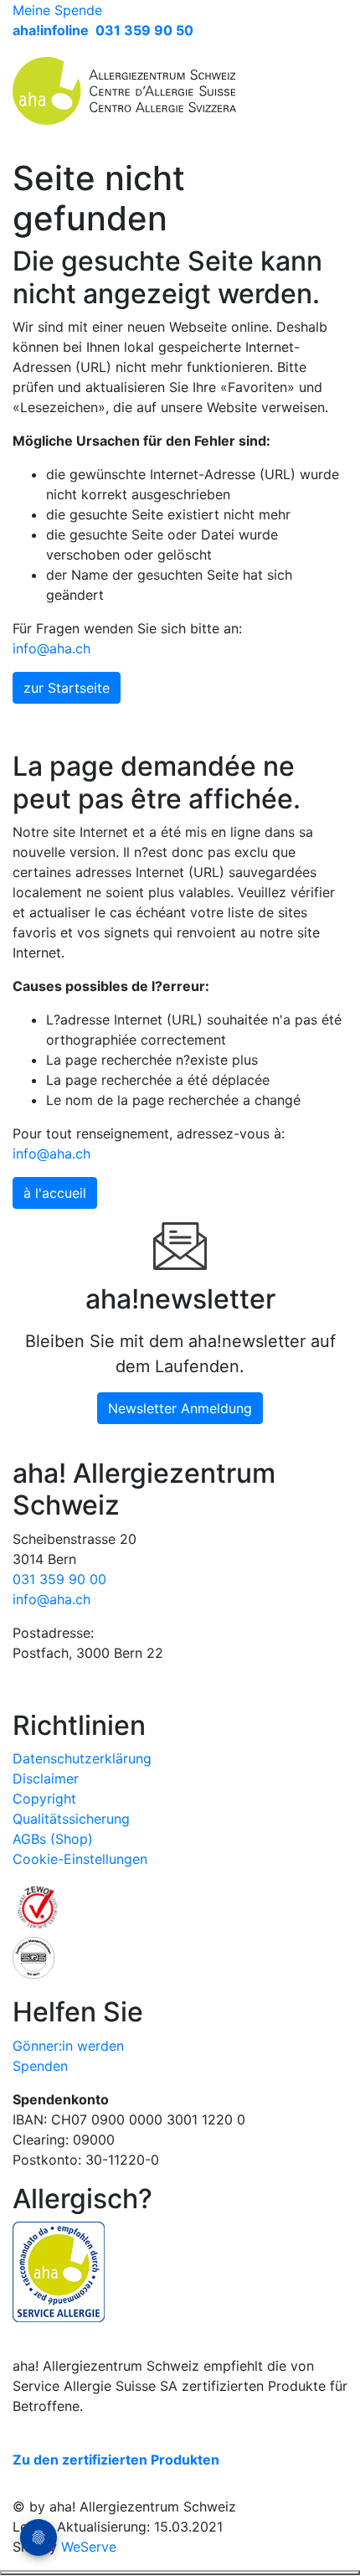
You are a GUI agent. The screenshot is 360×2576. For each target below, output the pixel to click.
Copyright (44, 1799)
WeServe (89, 2547)
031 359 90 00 (59, 1579)
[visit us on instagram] (15, 1686)
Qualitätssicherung (71, 1819)
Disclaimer (46, 1778)
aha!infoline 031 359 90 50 (103, 30)
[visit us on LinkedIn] (31, 1686)
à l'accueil (55, 1193)
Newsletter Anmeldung (180, 1408)
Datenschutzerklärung (82, 1758)
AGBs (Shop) (53, 1839)
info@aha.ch (51, 648)
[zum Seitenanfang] (180, 2573)
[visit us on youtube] (40, 1686)
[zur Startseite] (124, 91)
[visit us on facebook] (23, 1686)
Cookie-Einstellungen (80, 1859)
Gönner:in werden (68, 2046)
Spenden (40, 2066)
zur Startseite (67, 688)
